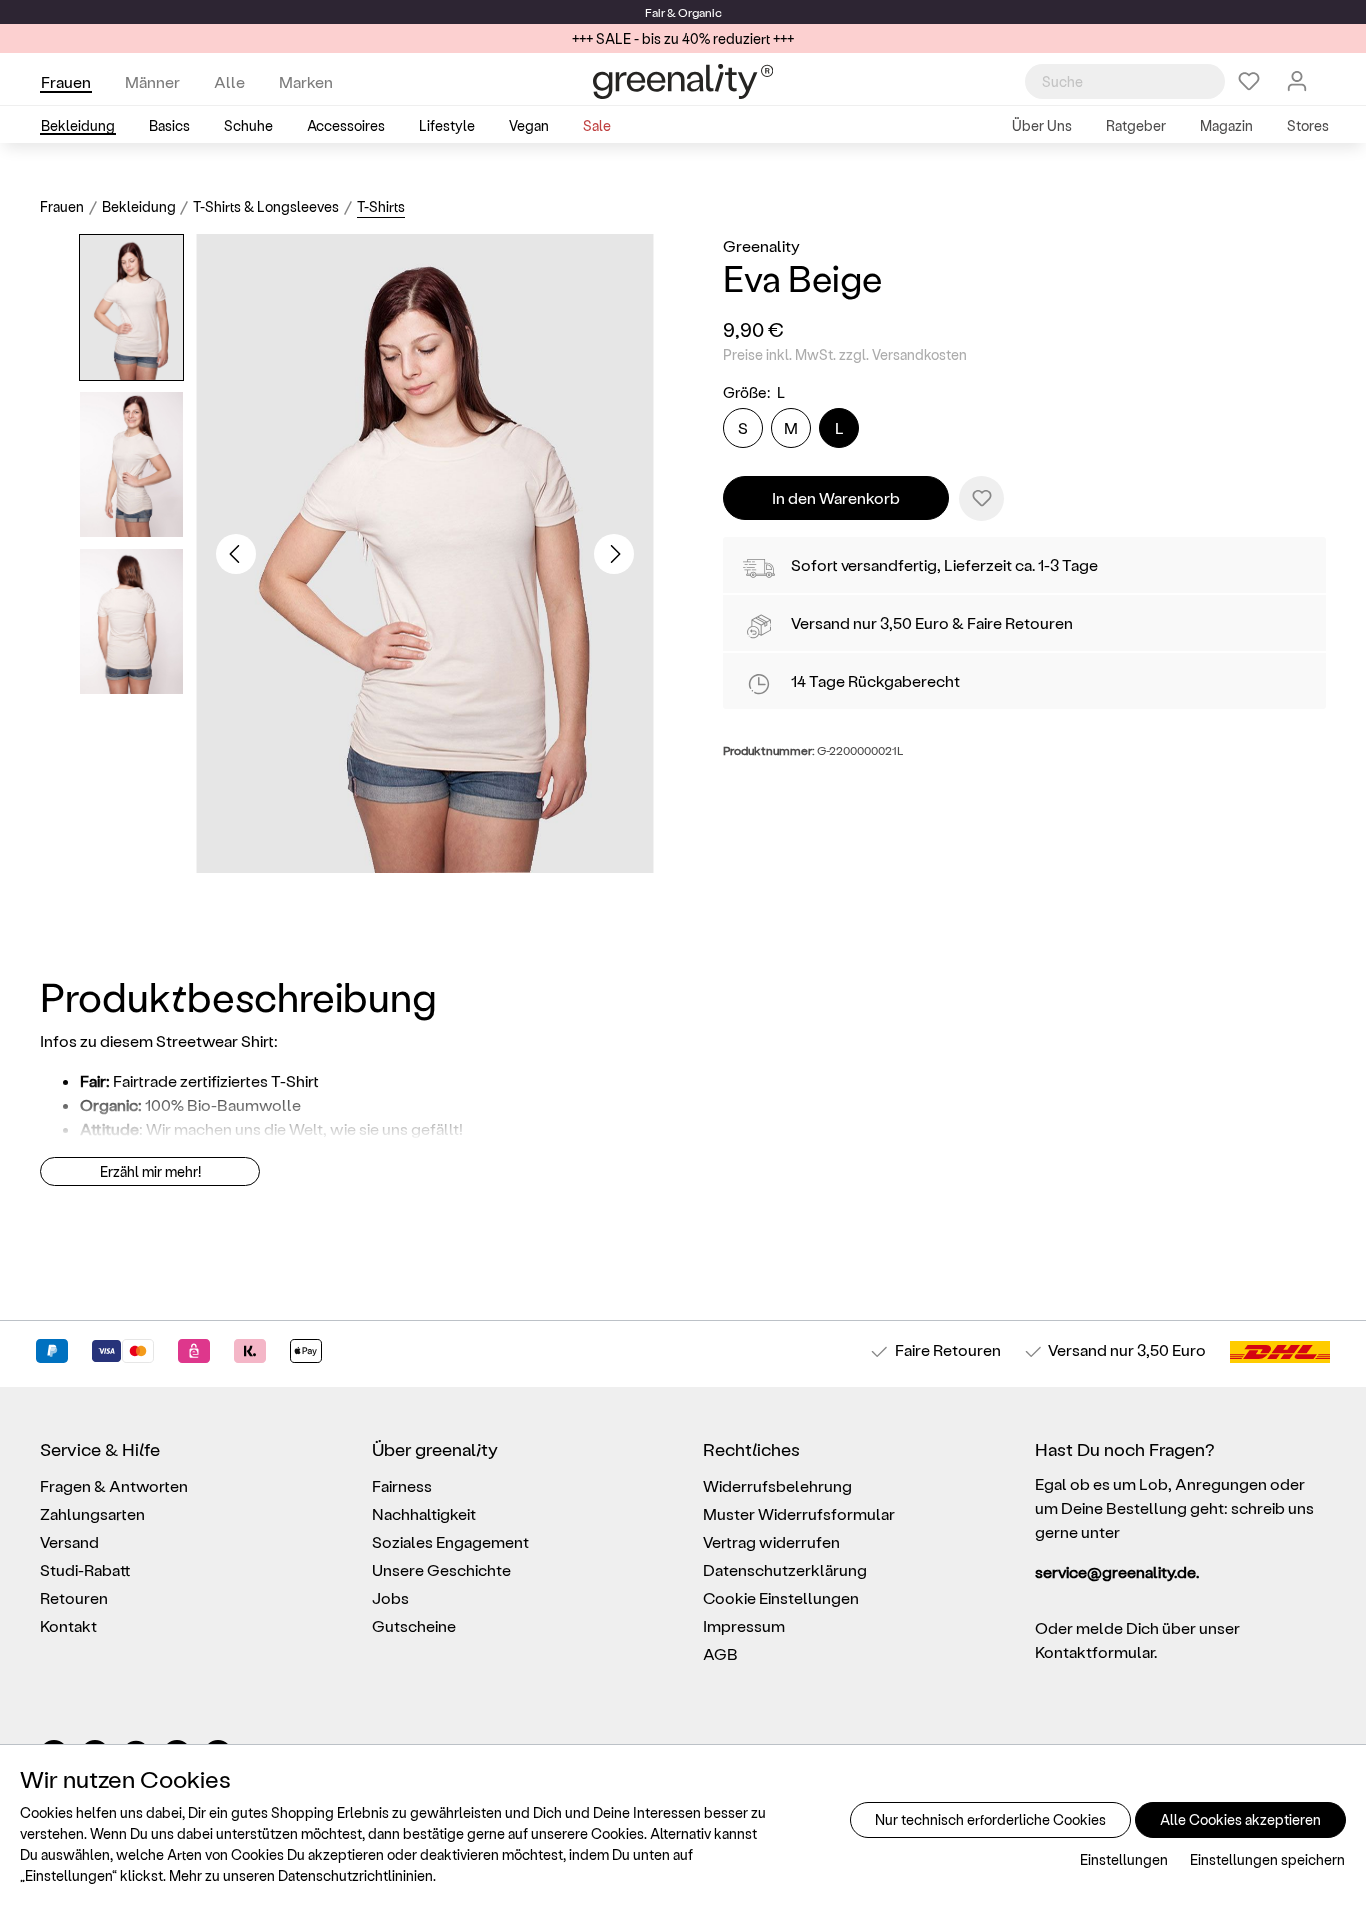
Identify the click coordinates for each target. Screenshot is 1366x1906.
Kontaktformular (1094, 1651)
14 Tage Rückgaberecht (875, 680)
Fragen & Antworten (114, 1485)
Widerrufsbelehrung (777, 1485)
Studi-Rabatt (85, 1569)
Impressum (744, 1625)
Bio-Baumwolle (244, 1104)
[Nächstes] (614, 554)
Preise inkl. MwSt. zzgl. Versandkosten (845, 354)
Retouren (74, 1597)
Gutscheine (414, 1625)
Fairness (402, 1485)
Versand (820, 622)
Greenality (761, 245)
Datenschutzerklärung (785, 1569)
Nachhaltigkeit (424, 1513)
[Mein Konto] (1297, 81)
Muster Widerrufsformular (799, 1513)
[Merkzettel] (1249, 81)
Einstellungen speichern (1267, 1859)
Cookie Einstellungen (781, 1597)
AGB (720, 1653)
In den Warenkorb (836, 497)
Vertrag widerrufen (771, 1541)
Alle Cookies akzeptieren (1240, 1819)
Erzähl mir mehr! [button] (150, 1171)
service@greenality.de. (1117, 1571)
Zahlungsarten (92, 1513)
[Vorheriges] (236, 554)
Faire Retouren (1020, 622)
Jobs (390, 1597)
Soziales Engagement (450, 1541)
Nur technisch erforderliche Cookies (990, 1819)
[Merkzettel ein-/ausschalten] (981, 498)
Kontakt (68, 1625)
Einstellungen (1124, 1859)
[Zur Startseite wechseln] (683, 81)
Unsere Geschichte (441, 1569)
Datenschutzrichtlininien (355, 1875)
